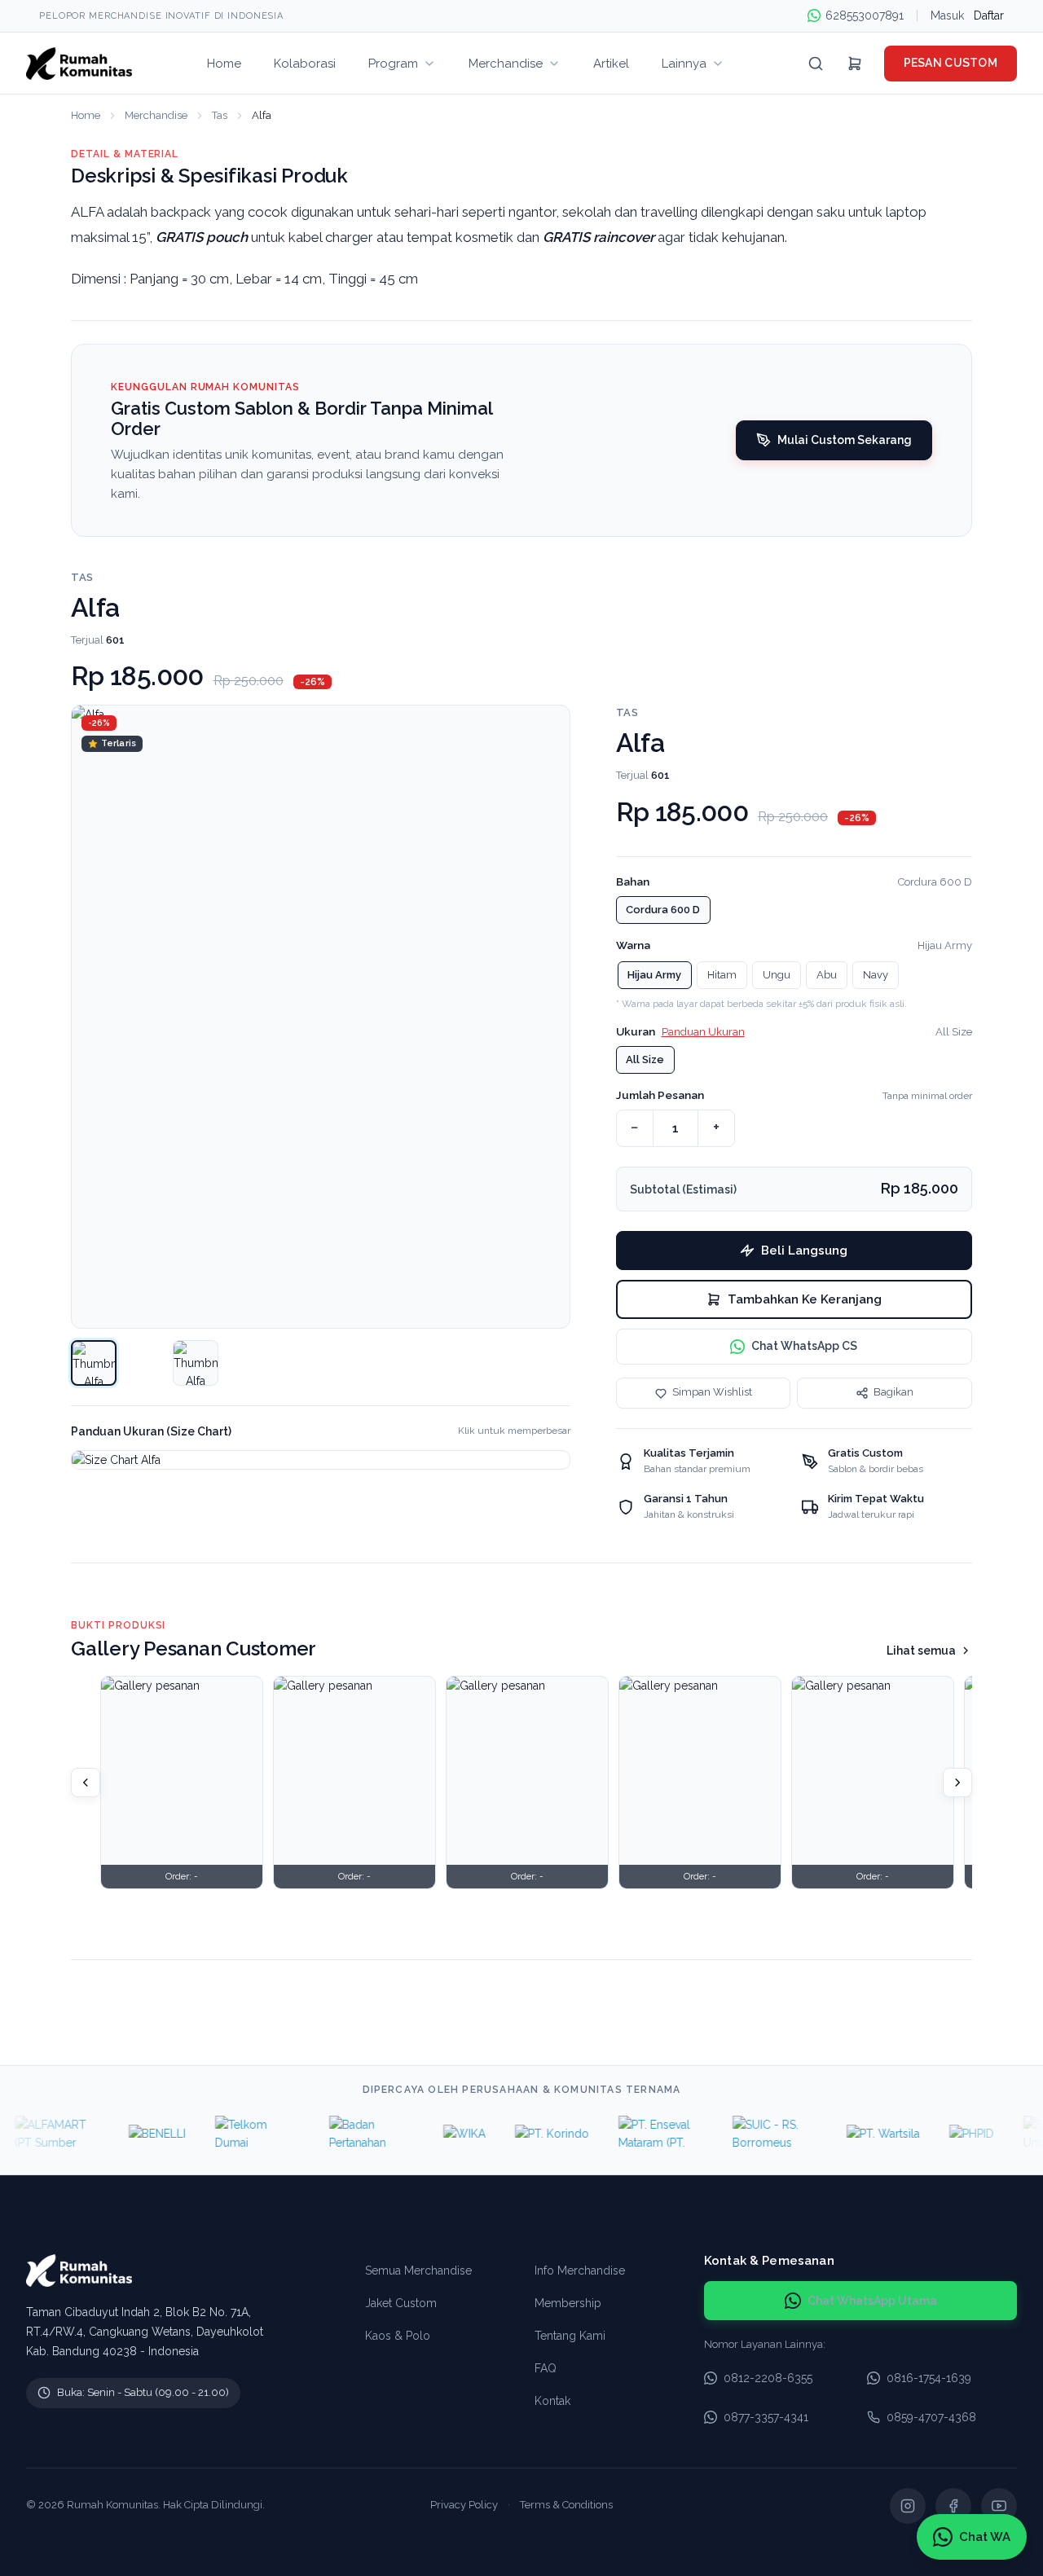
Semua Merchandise (418, 2270)
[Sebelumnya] (86, 1783)
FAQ (546, 2368)
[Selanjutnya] (957, 1783)
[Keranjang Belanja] (855, 64)
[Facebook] (953, 2506)
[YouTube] (999, 2506)
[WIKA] (441, 2134)
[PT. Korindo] (528, 2134)
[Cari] (816, 64)
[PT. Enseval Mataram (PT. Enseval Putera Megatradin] (637, 2134)
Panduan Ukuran (703, 1032)
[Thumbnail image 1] (94, 1363)
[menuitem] (224, 63)
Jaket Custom (401, 2303)
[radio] (663, 910)
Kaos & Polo (398, 2336)
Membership (568, 2303)
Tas (220, 115)
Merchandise (156, 115)
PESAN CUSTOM (951, 63)
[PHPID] (948, 2134)
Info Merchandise (580, 2270)
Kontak (552, 2401)
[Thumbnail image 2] (196, 1363)
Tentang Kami (570, 2336)
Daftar (989, 15)
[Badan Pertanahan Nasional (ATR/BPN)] (348, 2134)
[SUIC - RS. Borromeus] (751, 2134)
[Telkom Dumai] (234, 2134)
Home (86, 115)
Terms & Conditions (566, 2505)
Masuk (947, 15)
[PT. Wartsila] (860, 2134)
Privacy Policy (464, 2505)
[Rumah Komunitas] (79, 64)
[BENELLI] (134, 2134)
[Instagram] (908, 2506)
